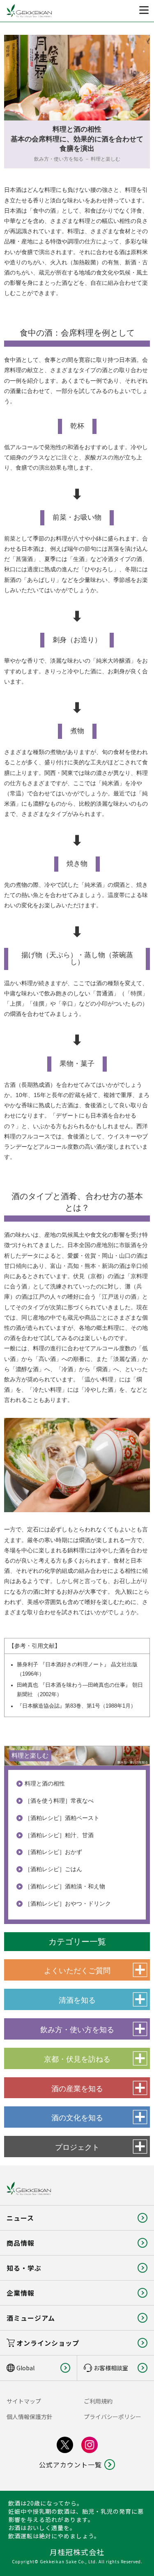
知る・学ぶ (24, 2268)
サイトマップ (24, 2401)
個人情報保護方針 (30, 2417)
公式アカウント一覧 (70, 2465)
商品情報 (21, 2243)
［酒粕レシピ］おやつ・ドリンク (68, 1904)
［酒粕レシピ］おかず (53, 1852)
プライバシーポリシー (113, 2417)
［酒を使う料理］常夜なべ (59, 1801)
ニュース (20, 2218)
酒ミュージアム (31, 2318)
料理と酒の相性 (45, 1783)
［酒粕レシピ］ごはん (53, 1869)
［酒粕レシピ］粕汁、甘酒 (59, 1835)
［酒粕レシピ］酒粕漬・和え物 (65, 1886)
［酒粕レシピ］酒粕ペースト (62, 1818)
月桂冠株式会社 (77, 2552)
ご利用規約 (98, 2401)
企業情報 (21, 2293)
